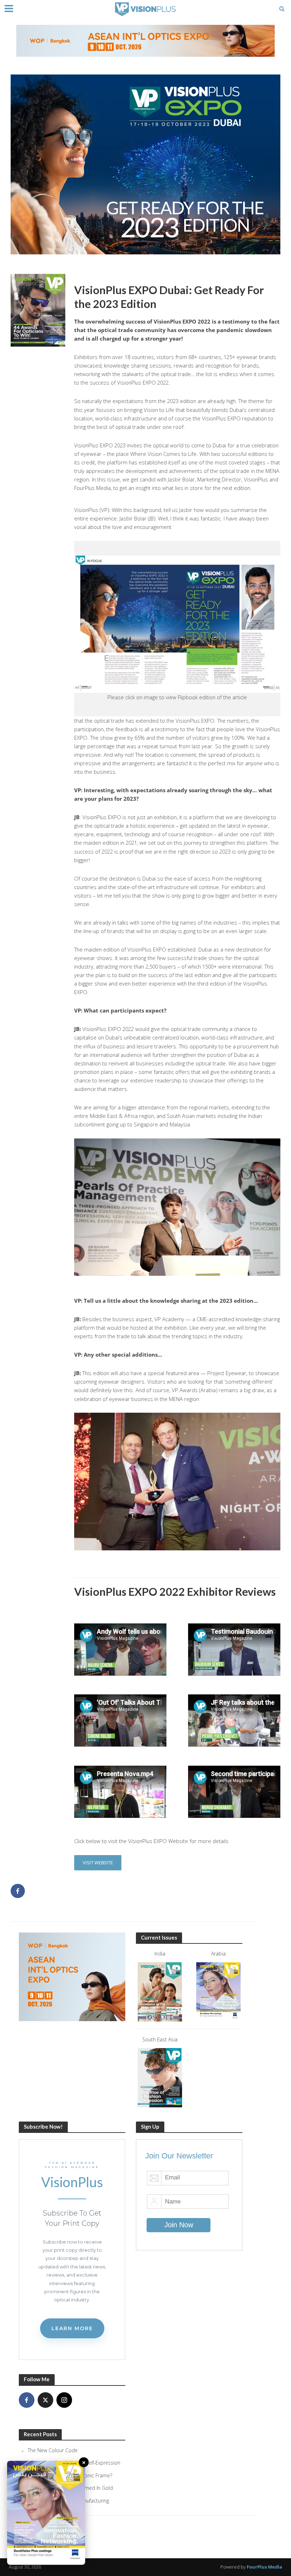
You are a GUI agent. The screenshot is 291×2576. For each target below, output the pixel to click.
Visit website (98, 1863)
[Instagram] (64, 2400)
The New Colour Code (53, 2450)
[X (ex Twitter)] (45, 2400)
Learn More (72, 2328)
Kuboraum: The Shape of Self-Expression (74, 2463)
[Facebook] (27, 2400)
